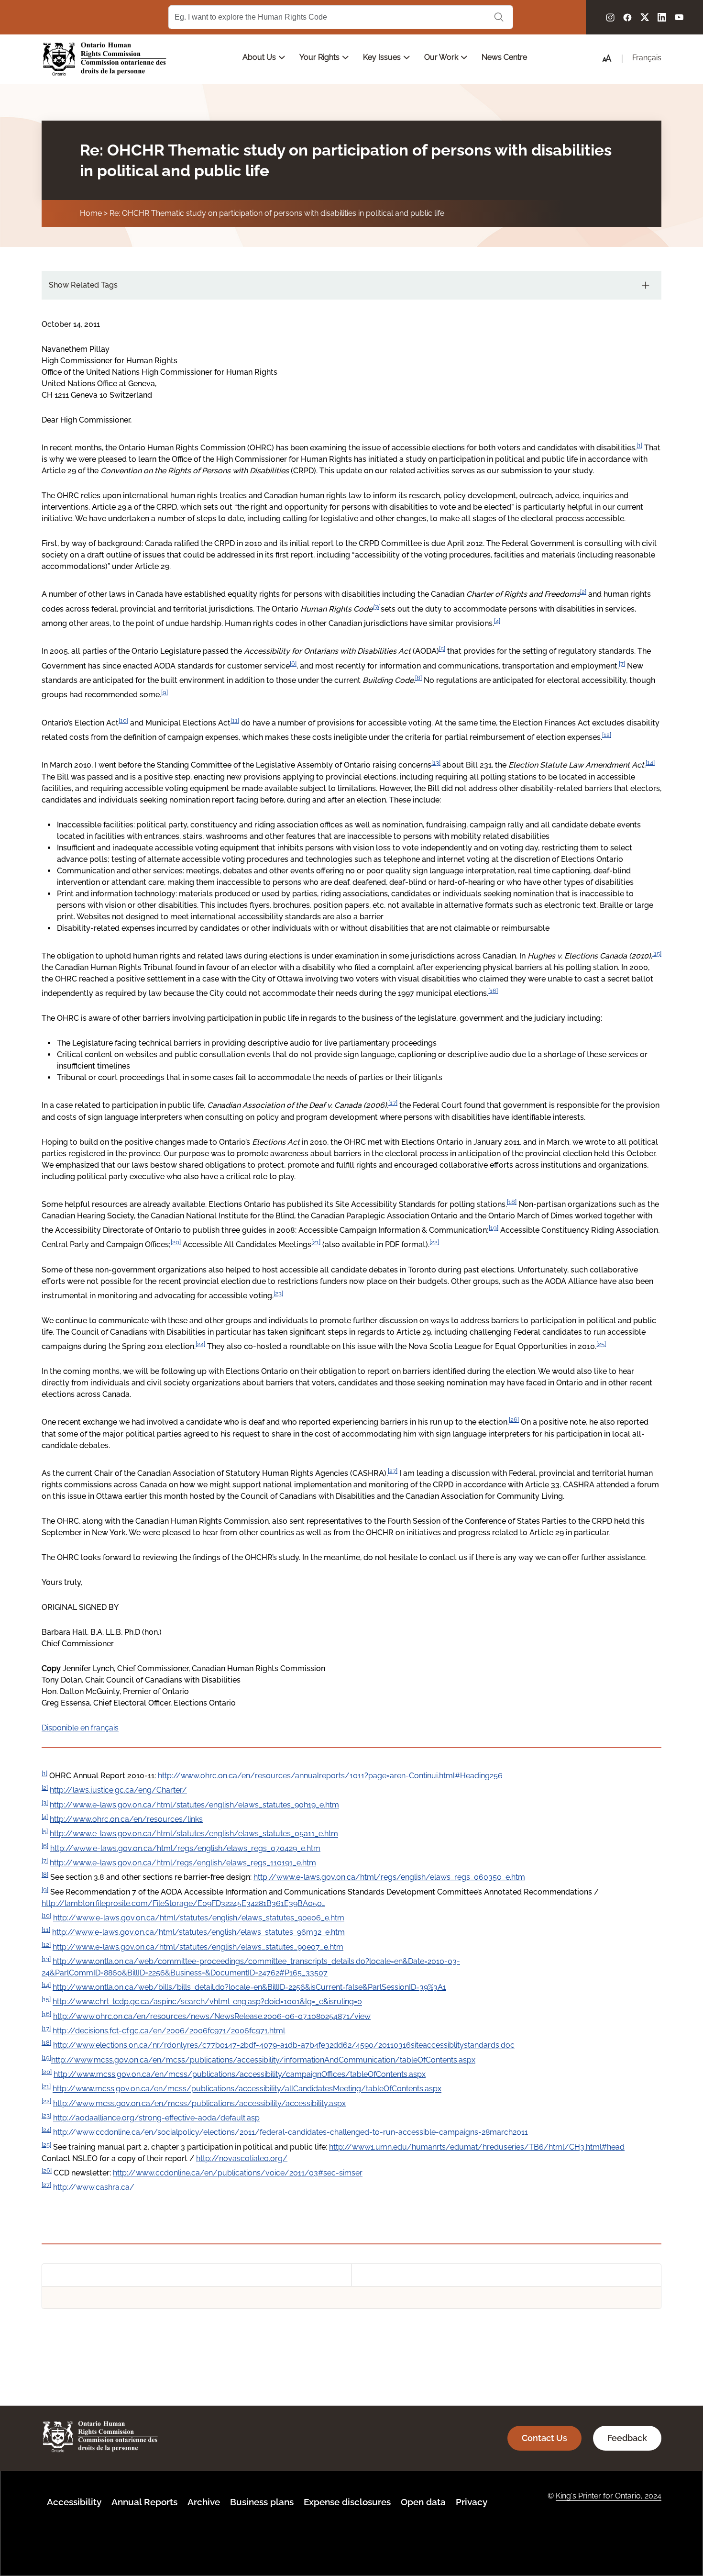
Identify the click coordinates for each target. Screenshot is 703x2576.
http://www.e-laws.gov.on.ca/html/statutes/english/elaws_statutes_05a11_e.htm (194, 1834)
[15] (657, 953)
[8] (418, 678)
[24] (200, 1344)
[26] (514, 1419)
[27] (393, 1471)
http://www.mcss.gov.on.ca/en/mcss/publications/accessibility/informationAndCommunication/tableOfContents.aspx (263, 2060)
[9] (165, 692)
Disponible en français (80, 1728)
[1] (639, 445)
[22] (434, 1242)
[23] (278, 1293)
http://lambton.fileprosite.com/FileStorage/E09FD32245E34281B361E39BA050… (183, 1903)
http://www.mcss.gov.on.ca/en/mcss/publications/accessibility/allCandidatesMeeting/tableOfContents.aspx (247, 2089)
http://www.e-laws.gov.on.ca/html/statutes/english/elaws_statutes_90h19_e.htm (194, 1805)
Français (647, 58)
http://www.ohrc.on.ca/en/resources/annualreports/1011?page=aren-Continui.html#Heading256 (330, 1776)
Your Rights (320, 57)
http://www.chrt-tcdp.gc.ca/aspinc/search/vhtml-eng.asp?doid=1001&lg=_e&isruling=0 (207, 2002)
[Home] (105, 59)
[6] (293, 663)
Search (499, 17)
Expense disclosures (347, 2502)
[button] (607, 58)
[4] (497, 621)
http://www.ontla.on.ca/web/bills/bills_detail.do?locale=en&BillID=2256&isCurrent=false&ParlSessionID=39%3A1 (249, 1987)
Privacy (472, 2502)
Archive (204, 2502)
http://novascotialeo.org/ (242, 2158)
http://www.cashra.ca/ (94, 2188)
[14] (650, 762)
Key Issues (383, 57)
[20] (176, 1242)
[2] (583, 591)
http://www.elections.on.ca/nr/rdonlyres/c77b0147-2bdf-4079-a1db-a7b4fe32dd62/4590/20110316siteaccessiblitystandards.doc (284, 2046)
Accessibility (74, 2502)
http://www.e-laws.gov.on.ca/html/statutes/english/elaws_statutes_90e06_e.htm (199, 1918)
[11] (235, 720)
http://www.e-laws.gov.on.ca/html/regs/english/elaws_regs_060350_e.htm (389, 1878)
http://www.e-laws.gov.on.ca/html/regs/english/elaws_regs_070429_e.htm (185, 1848)
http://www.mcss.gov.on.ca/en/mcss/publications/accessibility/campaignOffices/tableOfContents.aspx (240, 2074)
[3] (376, 606)
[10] (123, 720)
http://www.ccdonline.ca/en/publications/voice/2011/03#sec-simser (238, 2173)
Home (91, 213)
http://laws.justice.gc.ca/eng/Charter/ (118, 1790)
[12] (607, 735)
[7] (622, 663)
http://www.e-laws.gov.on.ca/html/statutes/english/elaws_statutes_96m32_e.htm (198, 1933)
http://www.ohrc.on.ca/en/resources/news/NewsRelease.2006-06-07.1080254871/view (212, 2016)
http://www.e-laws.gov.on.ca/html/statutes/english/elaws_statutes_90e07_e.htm (198, 1947)
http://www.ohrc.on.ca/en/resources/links (126, 1819)
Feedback (627, 2438)
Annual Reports (144, 2502)
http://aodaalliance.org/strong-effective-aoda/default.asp (156, 2118)
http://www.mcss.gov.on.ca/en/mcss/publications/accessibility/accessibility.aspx (199, 2103)
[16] (493, 991)
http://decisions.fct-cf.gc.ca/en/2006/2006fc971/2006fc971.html (169, 2031)
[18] (512, 1202)
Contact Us (544, 2438)
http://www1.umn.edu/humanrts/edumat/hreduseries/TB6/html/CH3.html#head (477, 2147)
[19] (494, 1227)
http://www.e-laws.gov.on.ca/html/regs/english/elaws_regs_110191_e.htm (183, 1863)
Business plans (262, 2502)
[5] (442, 648)
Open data (423, 2502)
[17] (393, 1103)
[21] (316, 1242)
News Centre (504, 57)
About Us (260, 57)
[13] (436, 762)
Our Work (442, 57)
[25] (601, 1344)
